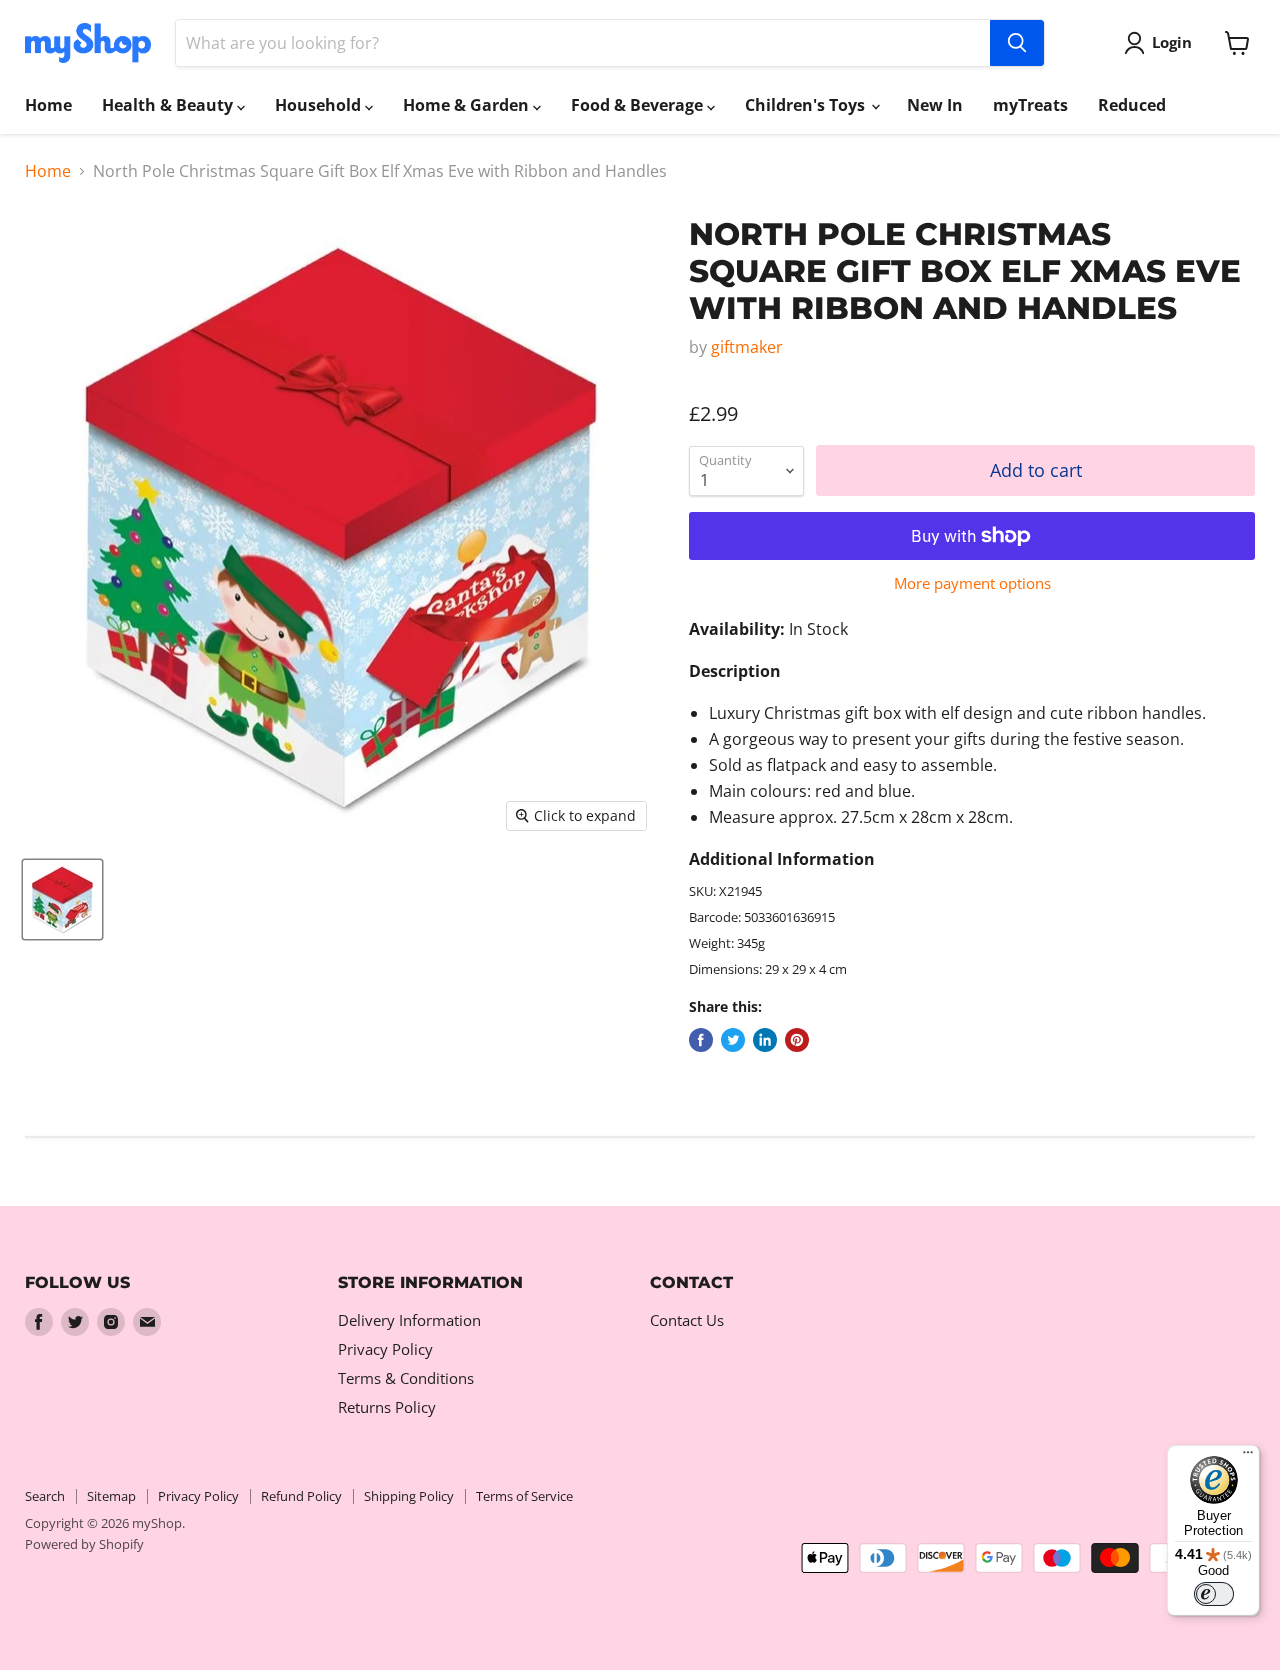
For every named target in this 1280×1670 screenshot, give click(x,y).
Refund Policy (301, 1496)
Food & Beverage (639, 105)
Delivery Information (409, 1320)
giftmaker (747, 347)
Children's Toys (807, 105)
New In (935, 105)
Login (1172, 42)
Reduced (1132, 105)
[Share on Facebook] (701, 1040)
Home (48, 105)
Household (320, 105)
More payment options (972, 583)
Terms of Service (524, 1496)
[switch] (1214, 1594)
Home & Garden (468, 105)
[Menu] (1248, 1457)
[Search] (1017, 43)
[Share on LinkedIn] (765, 1040)
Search (45, 1496)
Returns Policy (387, 1407)
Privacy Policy (385, 1349)
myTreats (1030, 105)
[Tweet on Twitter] (733, 1040)
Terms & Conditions (406, 1378)
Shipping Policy (409, 1496)
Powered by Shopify (84, 1544)
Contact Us (687, 1320)
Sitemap (111, 1496)
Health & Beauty (169, 105)
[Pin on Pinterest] (797, 1040)
